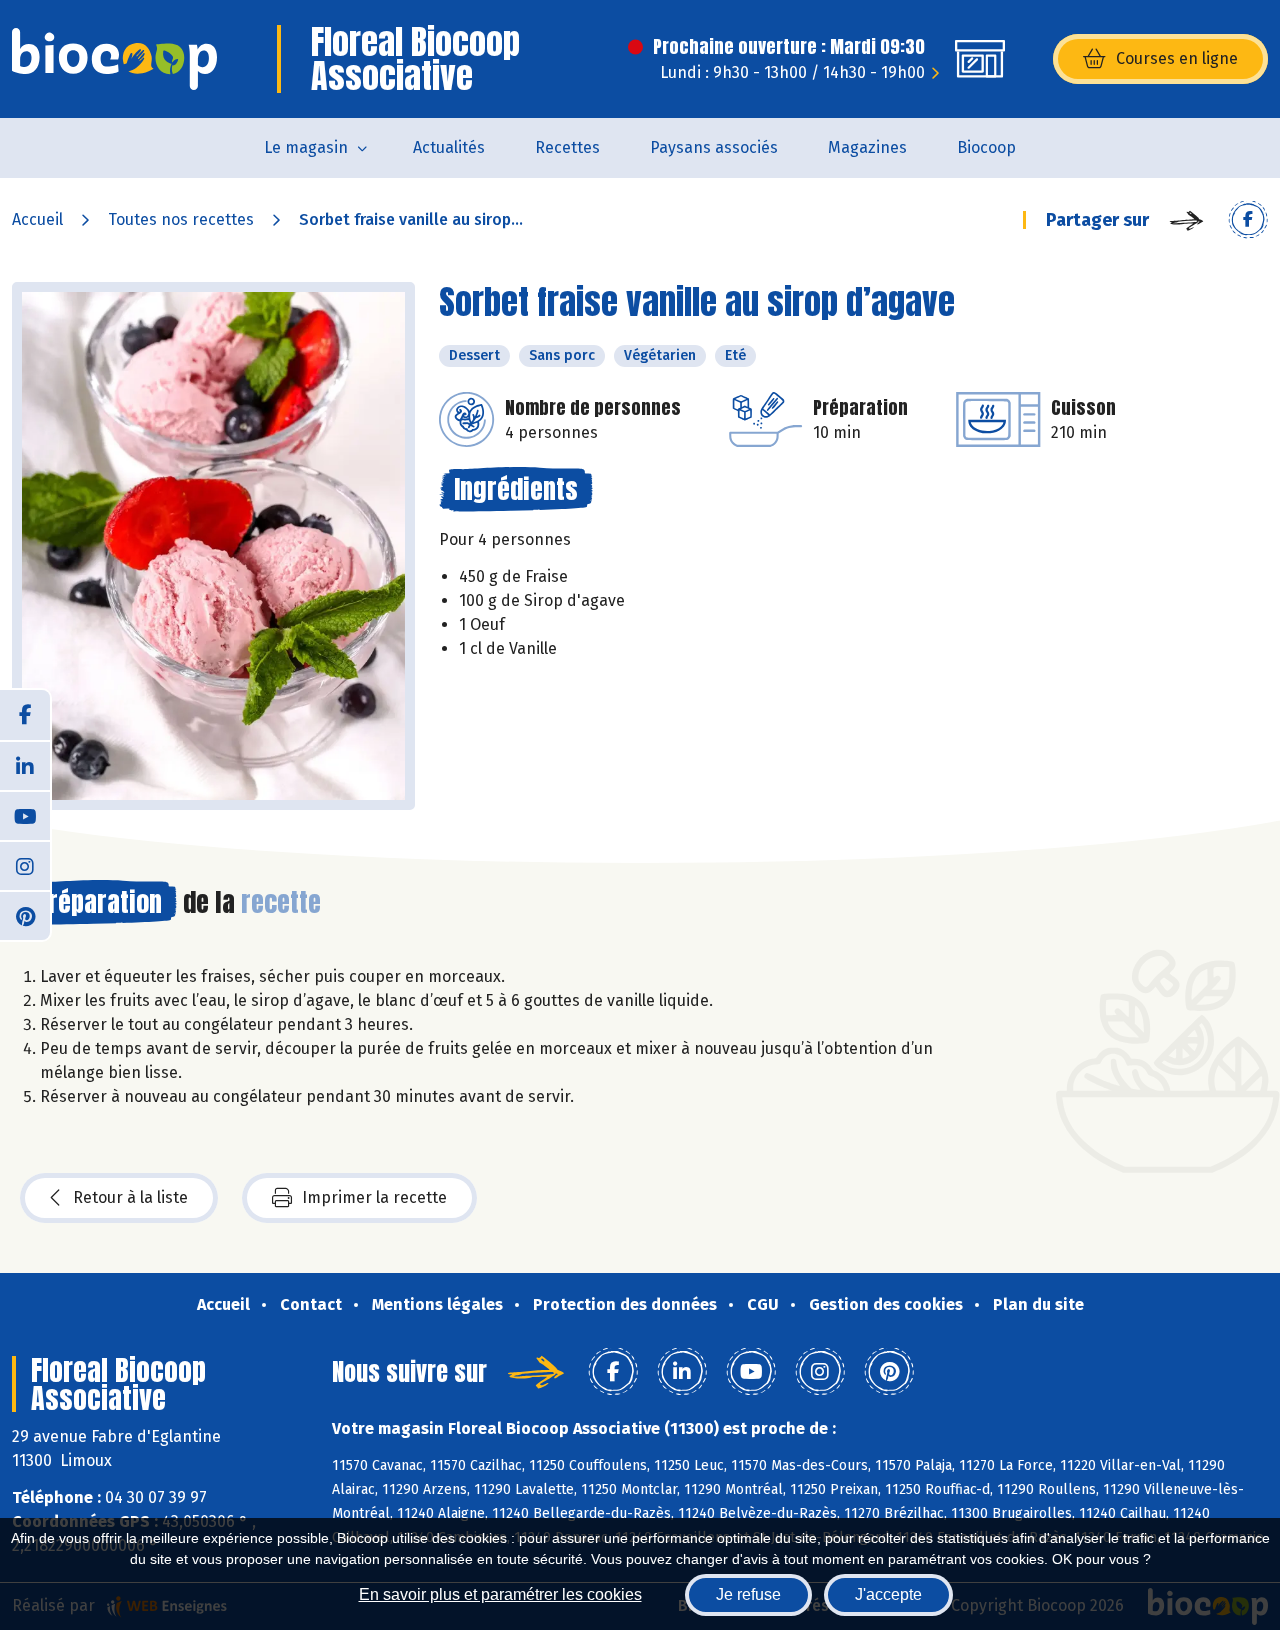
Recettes (567, 147)
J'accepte (888, 1594)
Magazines (867, 147)
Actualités (449, 147)
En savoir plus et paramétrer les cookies (500, 1594)
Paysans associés (714, 147)
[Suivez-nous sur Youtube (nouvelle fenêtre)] (25, 815)
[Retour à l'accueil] (114, 59)
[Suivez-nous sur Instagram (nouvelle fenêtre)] (25, 865)
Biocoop (986, 147)
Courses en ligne (1177, 58)
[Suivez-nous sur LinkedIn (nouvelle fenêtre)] (25, 765)
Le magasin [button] (306, 147)
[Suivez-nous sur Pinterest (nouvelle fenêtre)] (25, 915)
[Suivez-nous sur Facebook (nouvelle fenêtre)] (25, 715)
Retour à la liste (130, 1197)
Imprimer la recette (374, 1197)
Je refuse (748, 1594)
